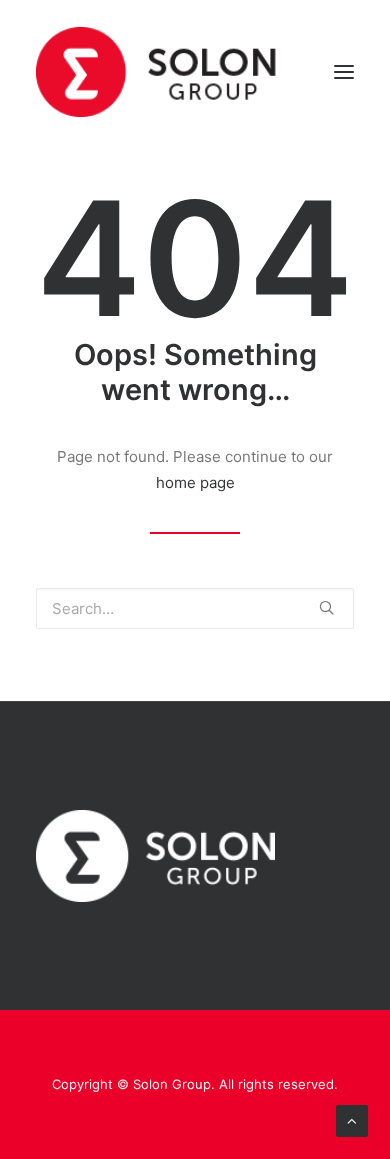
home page (195, 482)
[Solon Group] (157, 72)
